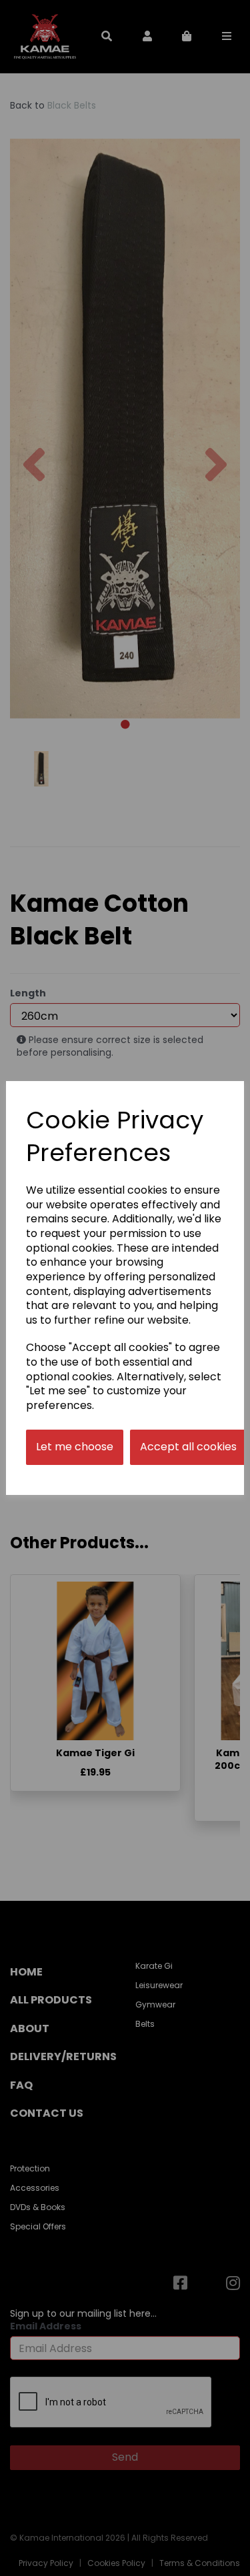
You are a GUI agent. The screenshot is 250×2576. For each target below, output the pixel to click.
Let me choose (75, 1447)
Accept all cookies (188, 1447)
